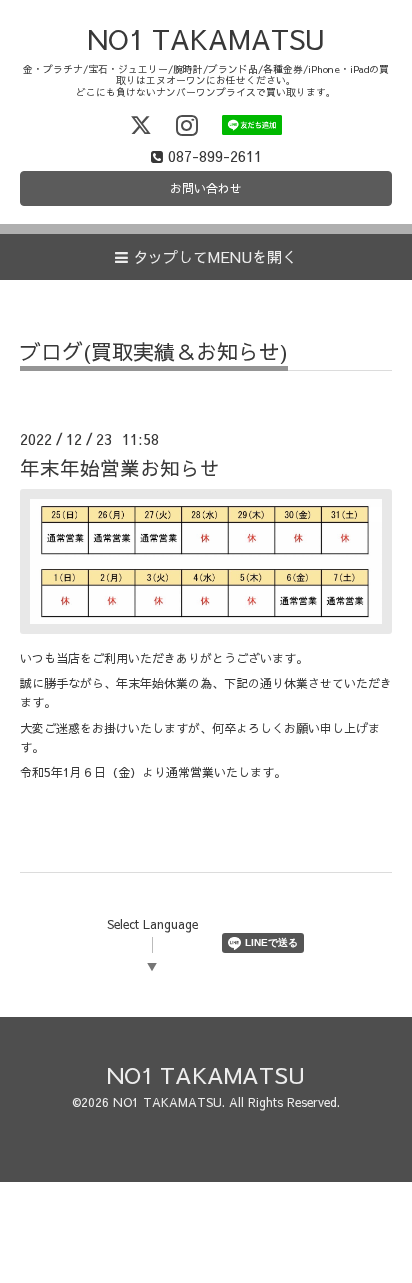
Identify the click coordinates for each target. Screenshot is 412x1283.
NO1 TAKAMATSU (206, 38)
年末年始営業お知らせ (120, 467)
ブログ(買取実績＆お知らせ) (154, 353)
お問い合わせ (206, 188)
